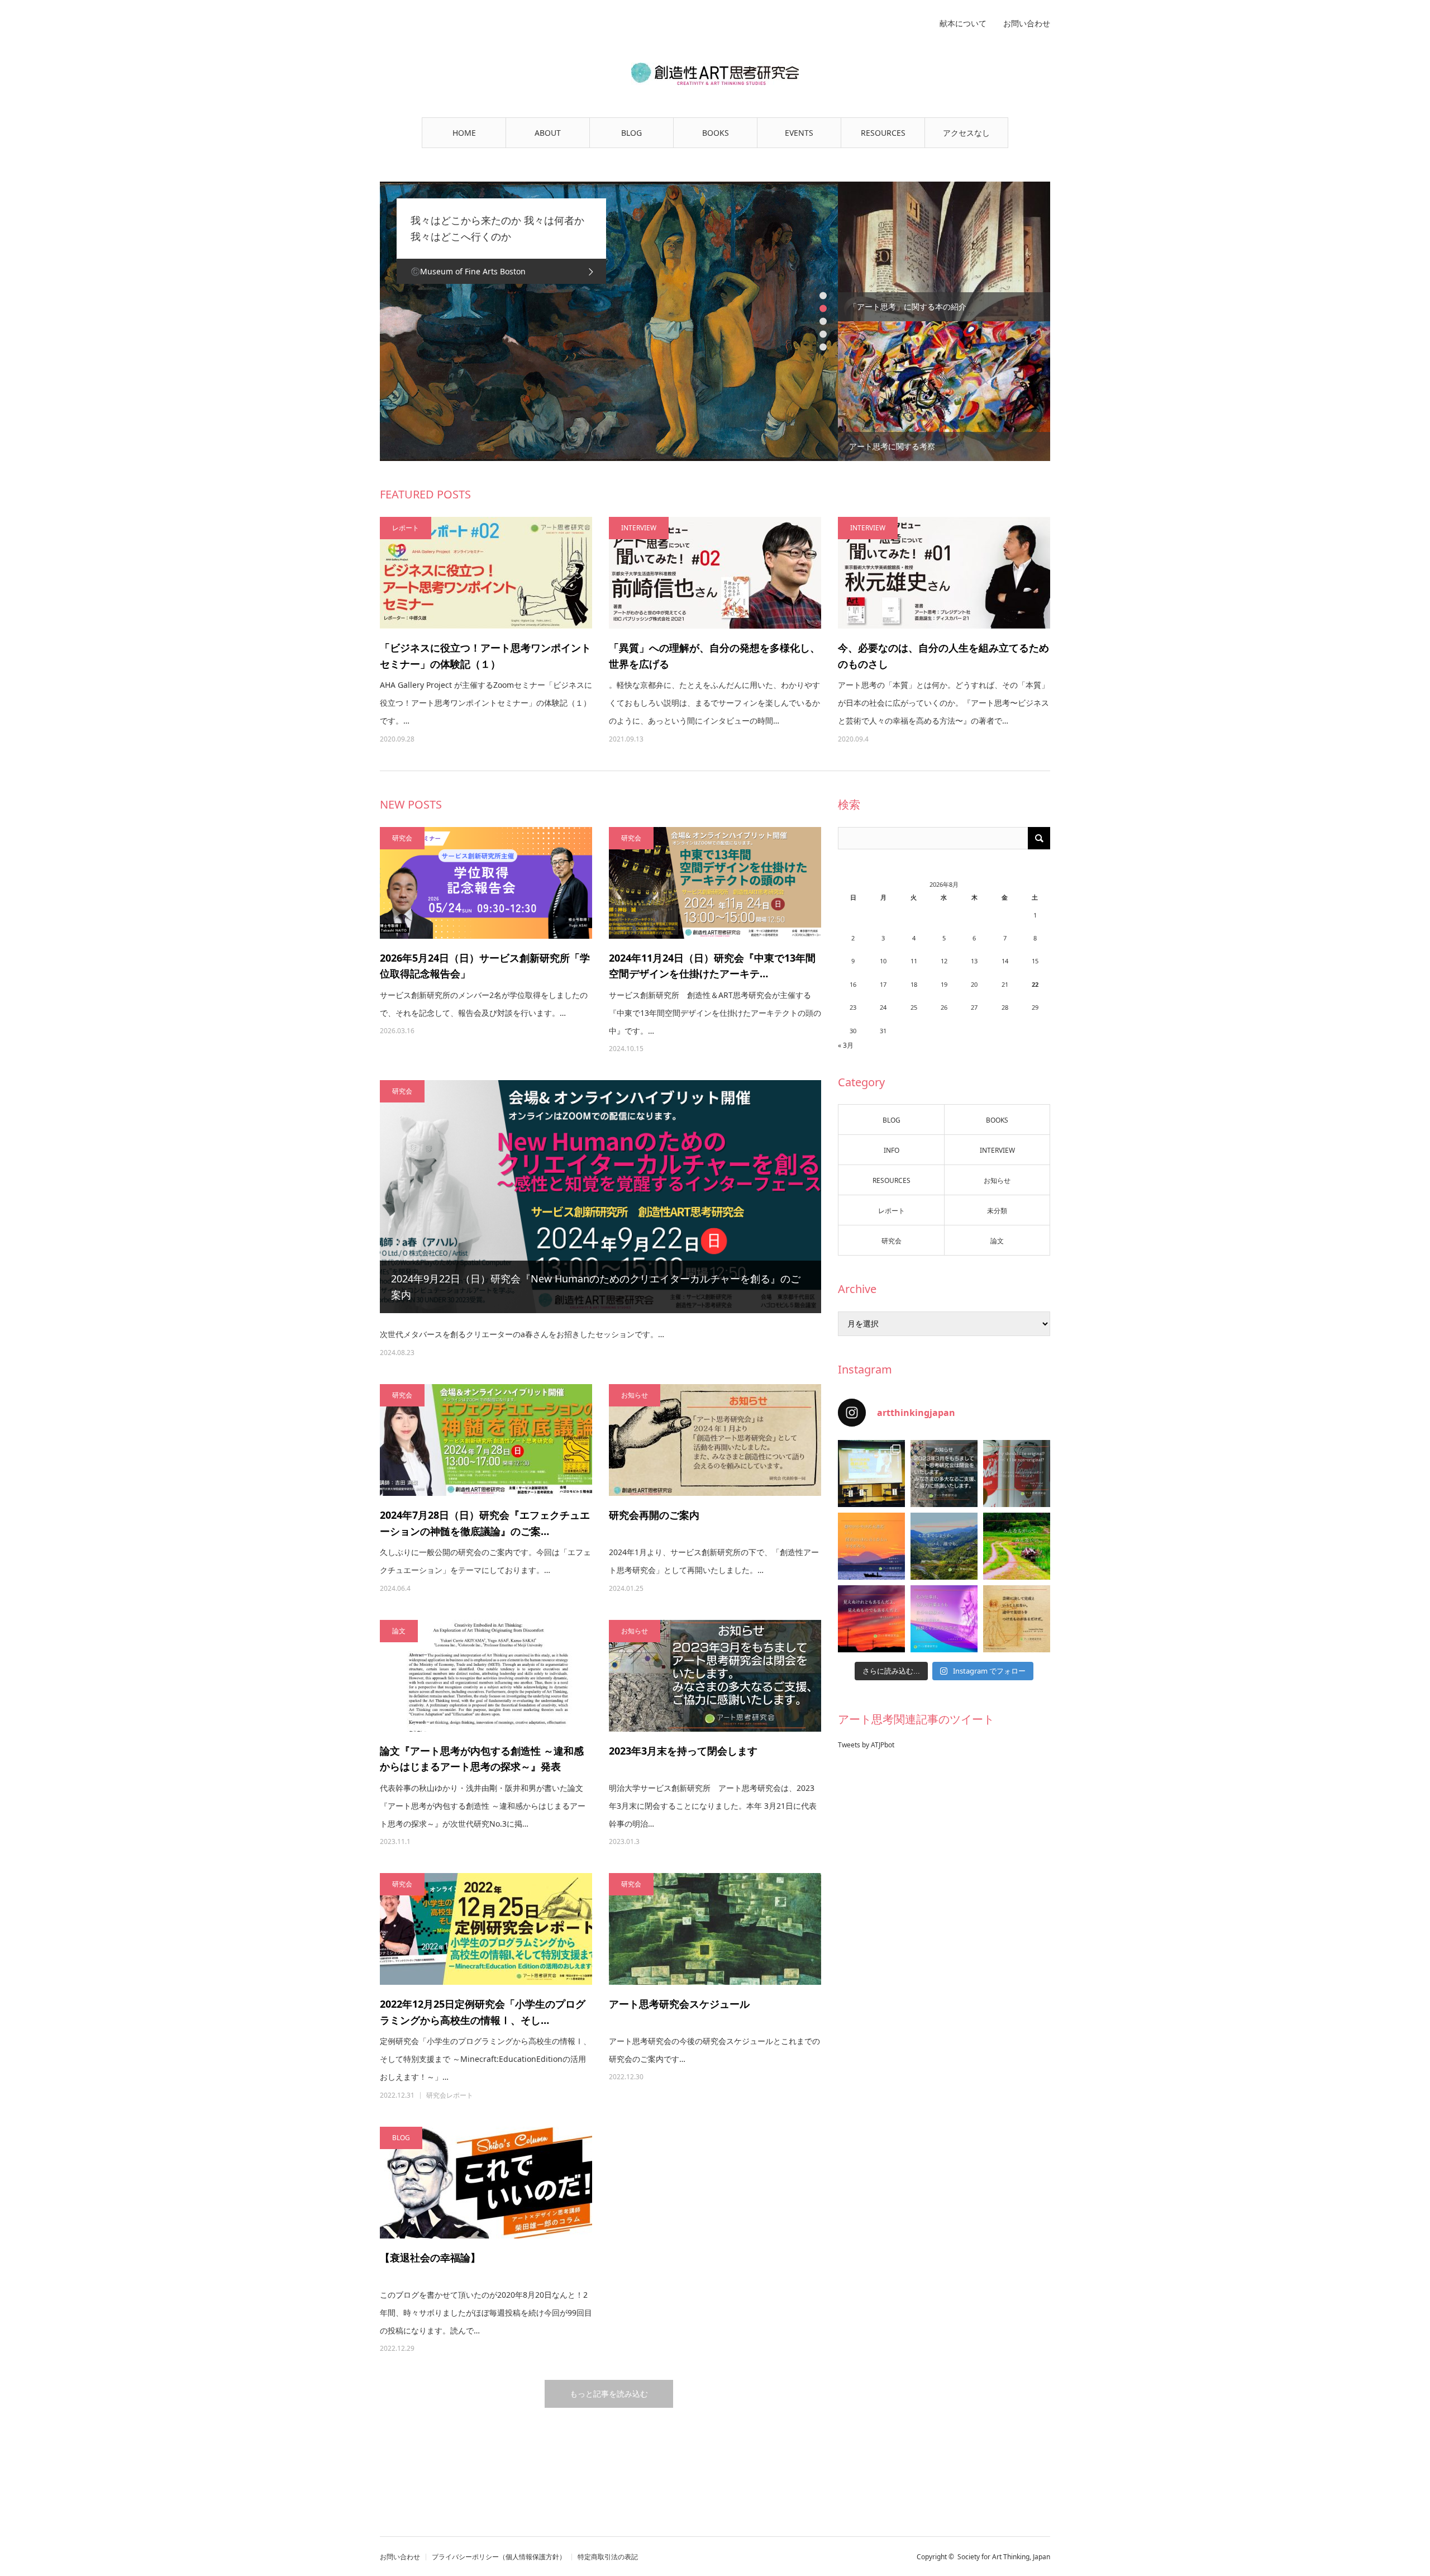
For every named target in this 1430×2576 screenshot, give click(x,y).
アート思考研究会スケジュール (684, 2004)
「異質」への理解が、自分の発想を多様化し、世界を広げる (714, 656)
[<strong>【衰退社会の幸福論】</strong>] (486, 2183)
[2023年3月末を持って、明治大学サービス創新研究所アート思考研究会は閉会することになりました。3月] (944, 1474)
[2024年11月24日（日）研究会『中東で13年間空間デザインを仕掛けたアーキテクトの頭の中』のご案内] (715, 883)
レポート (406, 528)
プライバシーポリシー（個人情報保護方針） (499, 2557)
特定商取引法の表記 (608, 2557)
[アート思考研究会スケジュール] (715, 1929)
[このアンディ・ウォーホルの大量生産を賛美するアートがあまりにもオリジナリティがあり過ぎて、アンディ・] (1017, 1474)
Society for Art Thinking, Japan (1004, 2557)
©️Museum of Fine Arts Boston (468, 271)
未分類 (997, 1211)
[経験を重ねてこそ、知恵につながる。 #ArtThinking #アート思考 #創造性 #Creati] (944, 1619)
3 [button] (823, 322)
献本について (963, 23)
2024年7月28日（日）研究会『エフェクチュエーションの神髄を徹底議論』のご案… (485, 1523)
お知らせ (635, 1395)
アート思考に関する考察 (892, 446)
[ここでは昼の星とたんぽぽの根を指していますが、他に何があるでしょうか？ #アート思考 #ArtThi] (871, 1619)
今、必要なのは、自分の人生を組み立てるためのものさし (943, 656)
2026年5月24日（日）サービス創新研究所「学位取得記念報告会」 (485, 966)
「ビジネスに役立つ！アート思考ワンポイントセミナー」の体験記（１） (485, 656)
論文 (399, 1631)
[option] (609, 321)
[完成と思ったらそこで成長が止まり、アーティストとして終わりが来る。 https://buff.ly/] (1017, 1619)
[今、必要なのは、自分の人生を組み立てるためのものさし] (944, 573)
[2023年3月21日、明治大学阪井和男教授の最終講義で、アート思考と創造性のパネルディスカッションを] (871, 1474)
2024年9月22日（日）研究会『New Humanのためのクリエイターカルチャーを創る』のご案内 (596, 1287)
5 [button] (823, 347)
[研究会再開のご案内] (715, 1440)
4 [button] (823, 334)
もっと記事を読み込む (609, 2394)
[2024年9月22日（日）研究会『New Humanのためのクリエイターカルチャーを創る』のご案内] (600, 1197)
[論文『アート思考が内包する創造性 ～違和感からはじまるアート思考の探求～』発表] (486, 1676)
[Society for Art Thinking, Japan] (715, 74)
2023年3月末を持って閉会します (683, 1751)
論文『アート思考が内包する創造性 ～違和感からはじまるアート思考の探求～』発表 (482, 1759)
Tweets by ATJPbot (866, 1745)
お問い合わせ (1027, 23)
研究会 (402, 838)
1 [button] (823, 296)
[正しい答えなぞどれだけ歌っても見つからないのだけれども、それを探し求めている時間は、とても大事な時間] (871, 1546)
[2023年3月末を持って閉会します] (715, 1676)
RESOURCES (883, 133)
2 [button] (823, 309)
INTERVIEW (639, 528)
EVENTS (799, 133)
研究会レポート (450, 2095)
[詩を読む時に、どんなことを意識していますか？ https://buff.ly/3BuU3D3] (944, 1546)
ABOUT (548, 133)
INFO (892, 1150)
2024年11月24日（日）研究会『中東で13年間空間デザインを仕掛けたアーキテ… (712, 966)
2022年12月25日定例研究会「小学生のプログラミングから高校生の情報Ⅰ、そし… (483, 2012)
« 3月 (846, 1045)
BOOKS (716, 133)
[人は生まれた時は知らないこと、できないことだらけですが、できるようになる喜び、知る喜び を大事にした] (1017, 1546)
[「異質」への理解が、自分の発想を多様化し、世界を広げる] (715, 573)
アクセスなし (966, 133)
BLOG (631, 133)
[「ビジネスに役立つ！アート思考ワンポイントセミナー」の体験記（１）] (486, 573)
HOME (464, 133)
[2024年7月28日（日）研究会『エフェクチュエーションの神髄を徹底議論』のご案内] (486, 1440)
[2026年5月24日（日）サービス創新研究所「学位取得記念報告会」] (486, 883)
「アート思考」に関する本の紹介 (908, 306)
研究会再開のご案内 (654, 1515)
